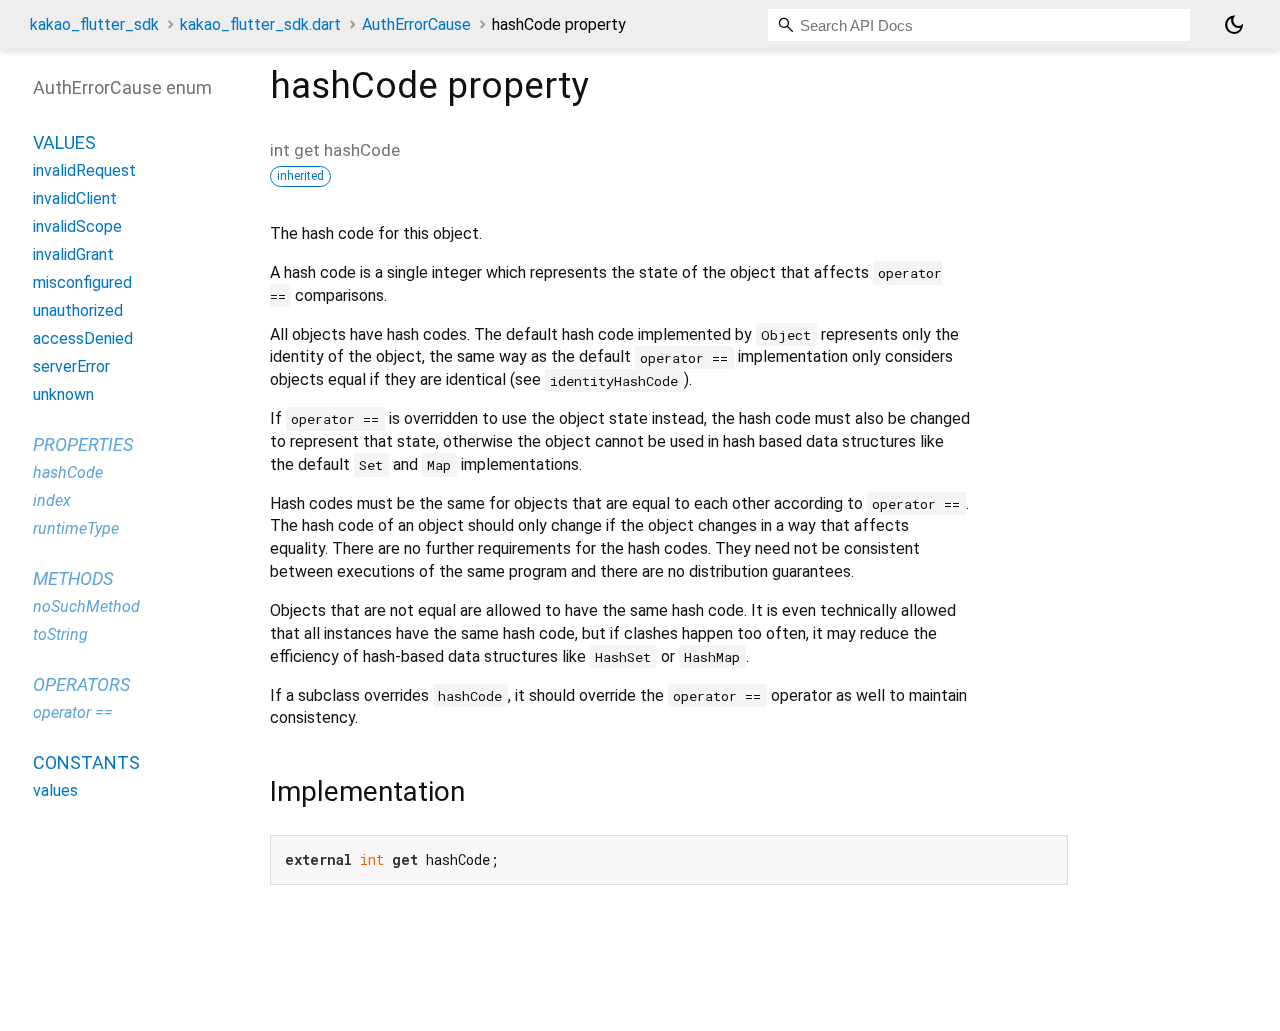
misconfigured (82, 282)
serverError (71, 366)
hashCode (68, 472)
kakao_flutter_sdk (94, 24)
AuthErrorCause (416, 24)
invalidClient (75, 198)
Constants (86, 762)
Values (64, 142)
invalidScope (77, 226)
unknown (63, 394)
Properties (83, 444)
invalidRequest (84, 170)
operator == (73, 712)
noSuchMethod (86, 606)
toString (60, 634)
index (52, 500)
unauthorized (78, 310)
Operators (81, 684)
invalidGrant (73, 254)
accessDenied (83, 338)
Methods (73, 578)
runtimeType (76, 528)
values (55, 790)
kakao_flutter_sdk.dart (260, 24)
